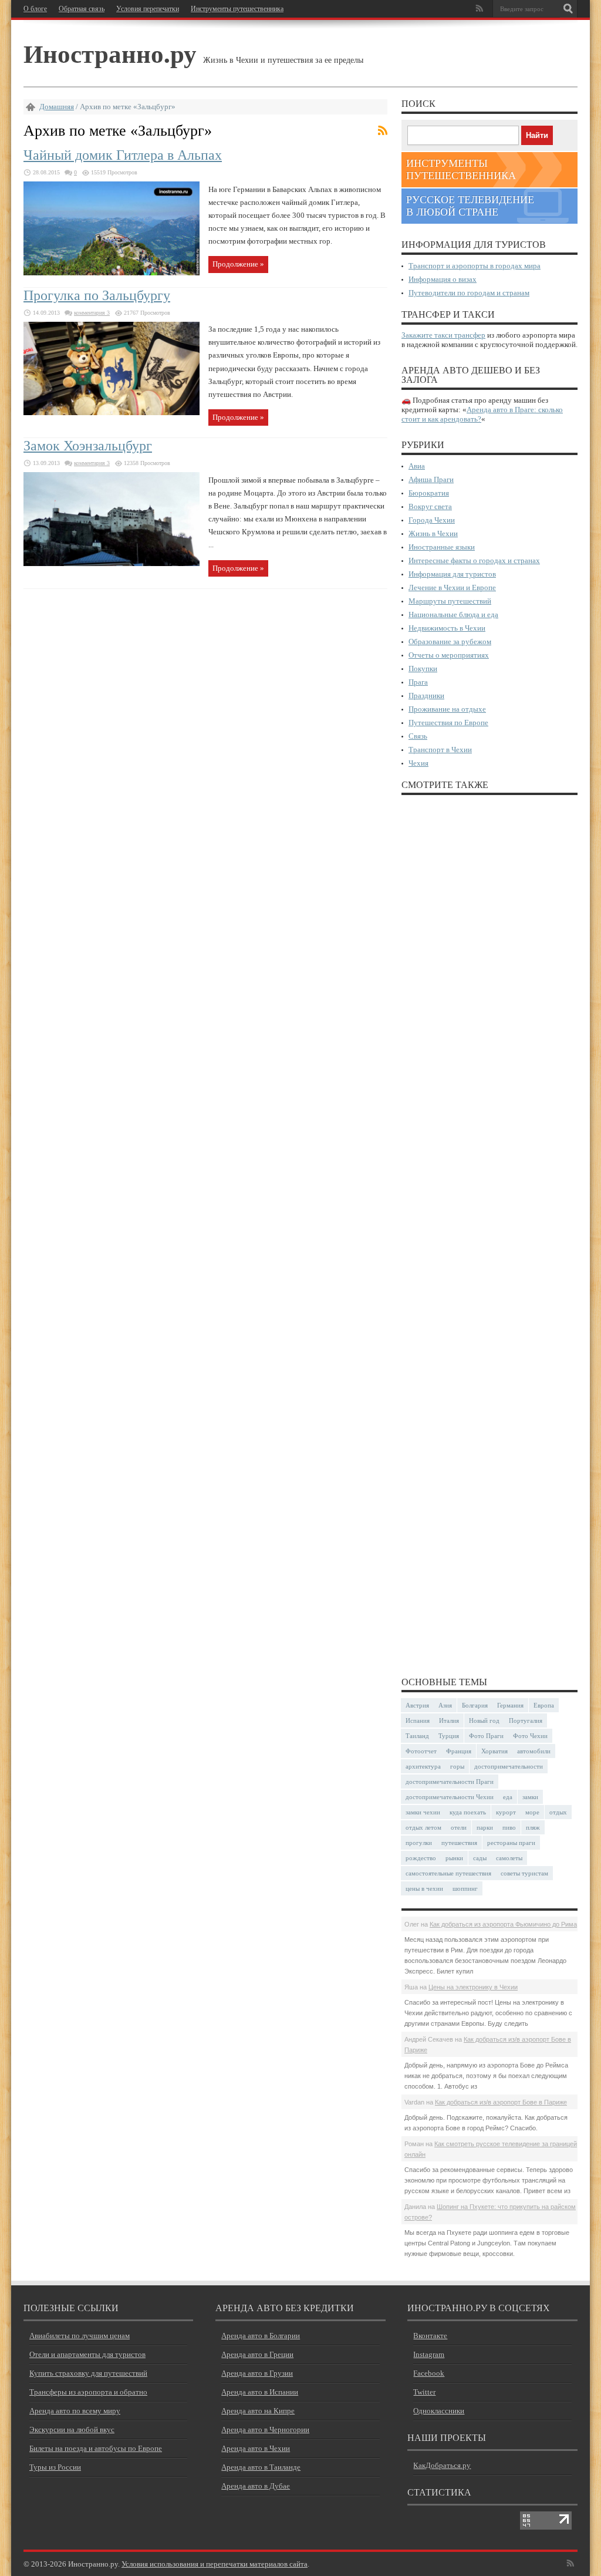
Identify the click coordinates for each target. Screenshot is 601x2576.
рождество (421, 1858)
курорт (506, 1812)
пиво (509, 1827)
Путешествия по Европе (448, 723)
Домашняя (57, 107)
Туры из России (55, 2467)
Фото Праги (486, 1736)
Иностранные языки (442, 547)
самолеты (509, 1858)
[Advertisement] (489, 1235)
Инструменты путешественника (237, 9)
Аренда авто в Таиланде (261, 2467)
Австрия (417, 1705)
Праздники (426, 696)
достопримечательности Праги (450, 1782)
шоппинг (465, 1888)
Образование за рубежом (450, 642)
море (532, 1812)
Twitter (424, 2392)
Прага (418, 682)
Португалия (526, 1720)
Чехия (418, 763)
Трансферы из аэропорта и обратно (88, 2392)
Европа (544, 1705)
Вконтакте (430, 2336)
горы (457, 1766)
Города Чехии (432, 520)
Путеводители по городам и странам (469, 293)
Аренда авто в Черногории (265, 2429)
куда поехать (468, 1812)
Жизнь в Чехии (433, 533)
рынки (454, 1858)
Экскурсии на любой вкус (72, 2429)
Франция (459, 1751)
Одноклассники (439, 2411)
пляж (533, 1827)
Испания (418, 1720)
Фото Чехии (530, 1736)
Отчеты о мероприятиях (449, 655)
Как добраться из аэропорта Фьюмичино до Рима (503, 1924)
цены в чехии (424, 1888)
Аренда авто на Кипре (258, 2411)
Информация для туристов (452, 574)
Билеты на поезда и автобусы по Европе (96, 2448)
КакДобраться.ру (442, 2465)
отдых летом (423, 1827)
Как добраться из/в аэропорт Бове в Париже (501, 2102)
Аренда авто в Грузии (257, 2373)
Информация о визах (443, 279)
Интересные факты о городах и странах (474, 560)
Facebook (429, 2373)
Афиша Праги (431, 479)
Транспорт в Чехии (440, 750)
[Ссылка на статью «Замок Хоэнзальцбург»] (112, 563)
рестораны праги (511, 1843)
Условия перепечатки (148, 9)
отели (459, 1827)
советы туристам (524, 1873)
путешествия (459, 1843)
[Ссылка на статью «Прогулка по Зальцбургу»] (112, 413)
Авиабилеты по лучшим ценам (80, 2336)
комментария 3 (92, 313)
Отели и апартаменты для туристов (87, 2354)
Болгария (475, 1705)
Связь (418, 736)
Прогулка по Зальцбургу (97, 295)
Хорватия (494, 1751)
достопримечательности (509, 1766)
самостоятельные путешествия (448, 1873)
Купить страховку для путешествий (88, 2373)
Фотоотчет (421, 1751)
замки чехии (423, 1812)
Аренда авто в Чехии (256, 2448)
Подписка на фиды (383, 130)
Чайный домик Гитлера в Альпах (123, 155)
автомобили (534, 1751)
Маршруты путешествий (450, 601)
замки (530, 1797)
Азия (445, 1705)
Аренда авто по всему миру (75, 2411)
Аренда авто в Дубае (256, 2486)
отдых (558, 1812)
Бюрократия (429, 493)
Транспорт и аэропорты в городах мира (475, 266)
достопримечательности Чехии (450, 1797)
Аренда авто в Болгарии (261, 2336)
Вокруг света (430, 506)
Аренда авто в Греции (257, 2354)
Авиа (417, 466)
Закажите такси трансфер (443, 335)
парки (485, 1827)
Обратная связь (82, 9)
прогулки (419, 1843)
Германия (510, 1705)
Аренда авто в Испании (260, 2392)
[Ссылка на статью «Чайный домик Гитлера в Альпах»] (112, 273)
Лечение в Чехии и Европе (452, 587)
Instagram (429, 2354)
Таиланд (417, 1736)
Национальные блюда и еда (453, 614)
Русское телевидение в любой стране (470, 206)
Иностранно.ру (110, 53)
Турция (449, 1736)
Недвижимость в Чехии (447, 628)
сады (480, 1858)
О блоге (35, 9)
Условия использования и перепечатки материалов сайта (215, 2564)
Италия (449, 1720)
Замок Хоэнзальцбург (88, 446)
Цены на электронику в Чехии (473, 1987)
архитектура (423, 1766)
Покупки (423, 669)
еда (508, 1797)
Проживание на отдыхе (447, 709)
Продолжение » (238, 264)
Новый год (484, 1720)
